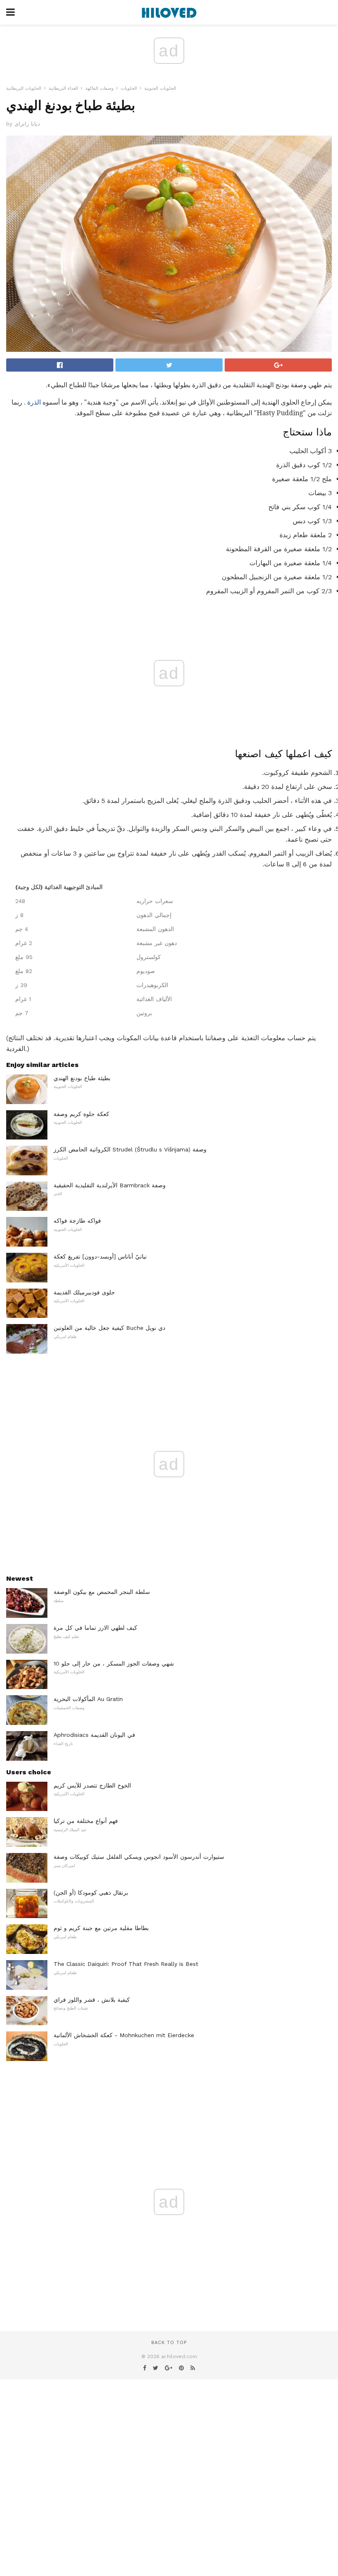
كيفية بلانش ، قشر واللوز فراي (92, 2000)
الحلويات (129, 88)
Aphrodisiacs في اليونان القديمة (94, 1735)
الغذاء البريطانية (63, 88)
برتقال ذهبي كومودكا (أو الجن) (91, 1893)
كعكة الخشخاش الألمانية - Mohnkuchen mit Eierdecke (124, 2035)
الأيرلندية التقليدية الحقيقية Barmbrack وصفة (110, 1185)
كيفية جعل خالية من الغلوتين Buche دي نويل (109, 1328)
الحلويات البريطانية (24, 88)
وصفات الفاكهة (99, 88)
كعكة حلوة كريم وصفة (81, 1114)
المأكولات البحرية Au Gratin (88, 1699)
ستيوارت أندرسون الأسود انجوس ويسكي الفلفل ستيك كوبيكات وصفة (139, 1857)
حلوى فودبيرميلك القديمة (84, 1292)
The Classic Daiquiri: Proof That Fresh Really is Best (126, 1964)
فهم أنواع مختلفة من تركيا (86, 1821)
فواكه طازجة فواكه (77, 1221)
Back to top (169, 2343)
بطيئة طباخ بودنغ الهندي (82, 1078)
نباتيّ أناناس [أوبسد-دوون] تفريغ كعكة (100, 1256)
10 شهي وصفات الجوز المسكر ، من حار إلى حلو (114, 1664)
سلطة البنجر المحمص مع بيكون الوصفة (102, 1592)
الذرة (34, 402)
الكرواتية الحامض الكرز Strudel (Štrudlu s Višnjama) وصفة (130, 1149)
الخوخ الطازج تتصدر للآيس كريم (92, 1785)
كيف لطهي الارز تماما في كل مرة (95, 1628)
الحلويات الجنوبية (160, 88)
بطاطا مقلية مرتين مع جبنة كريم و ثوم (101, 1928)
